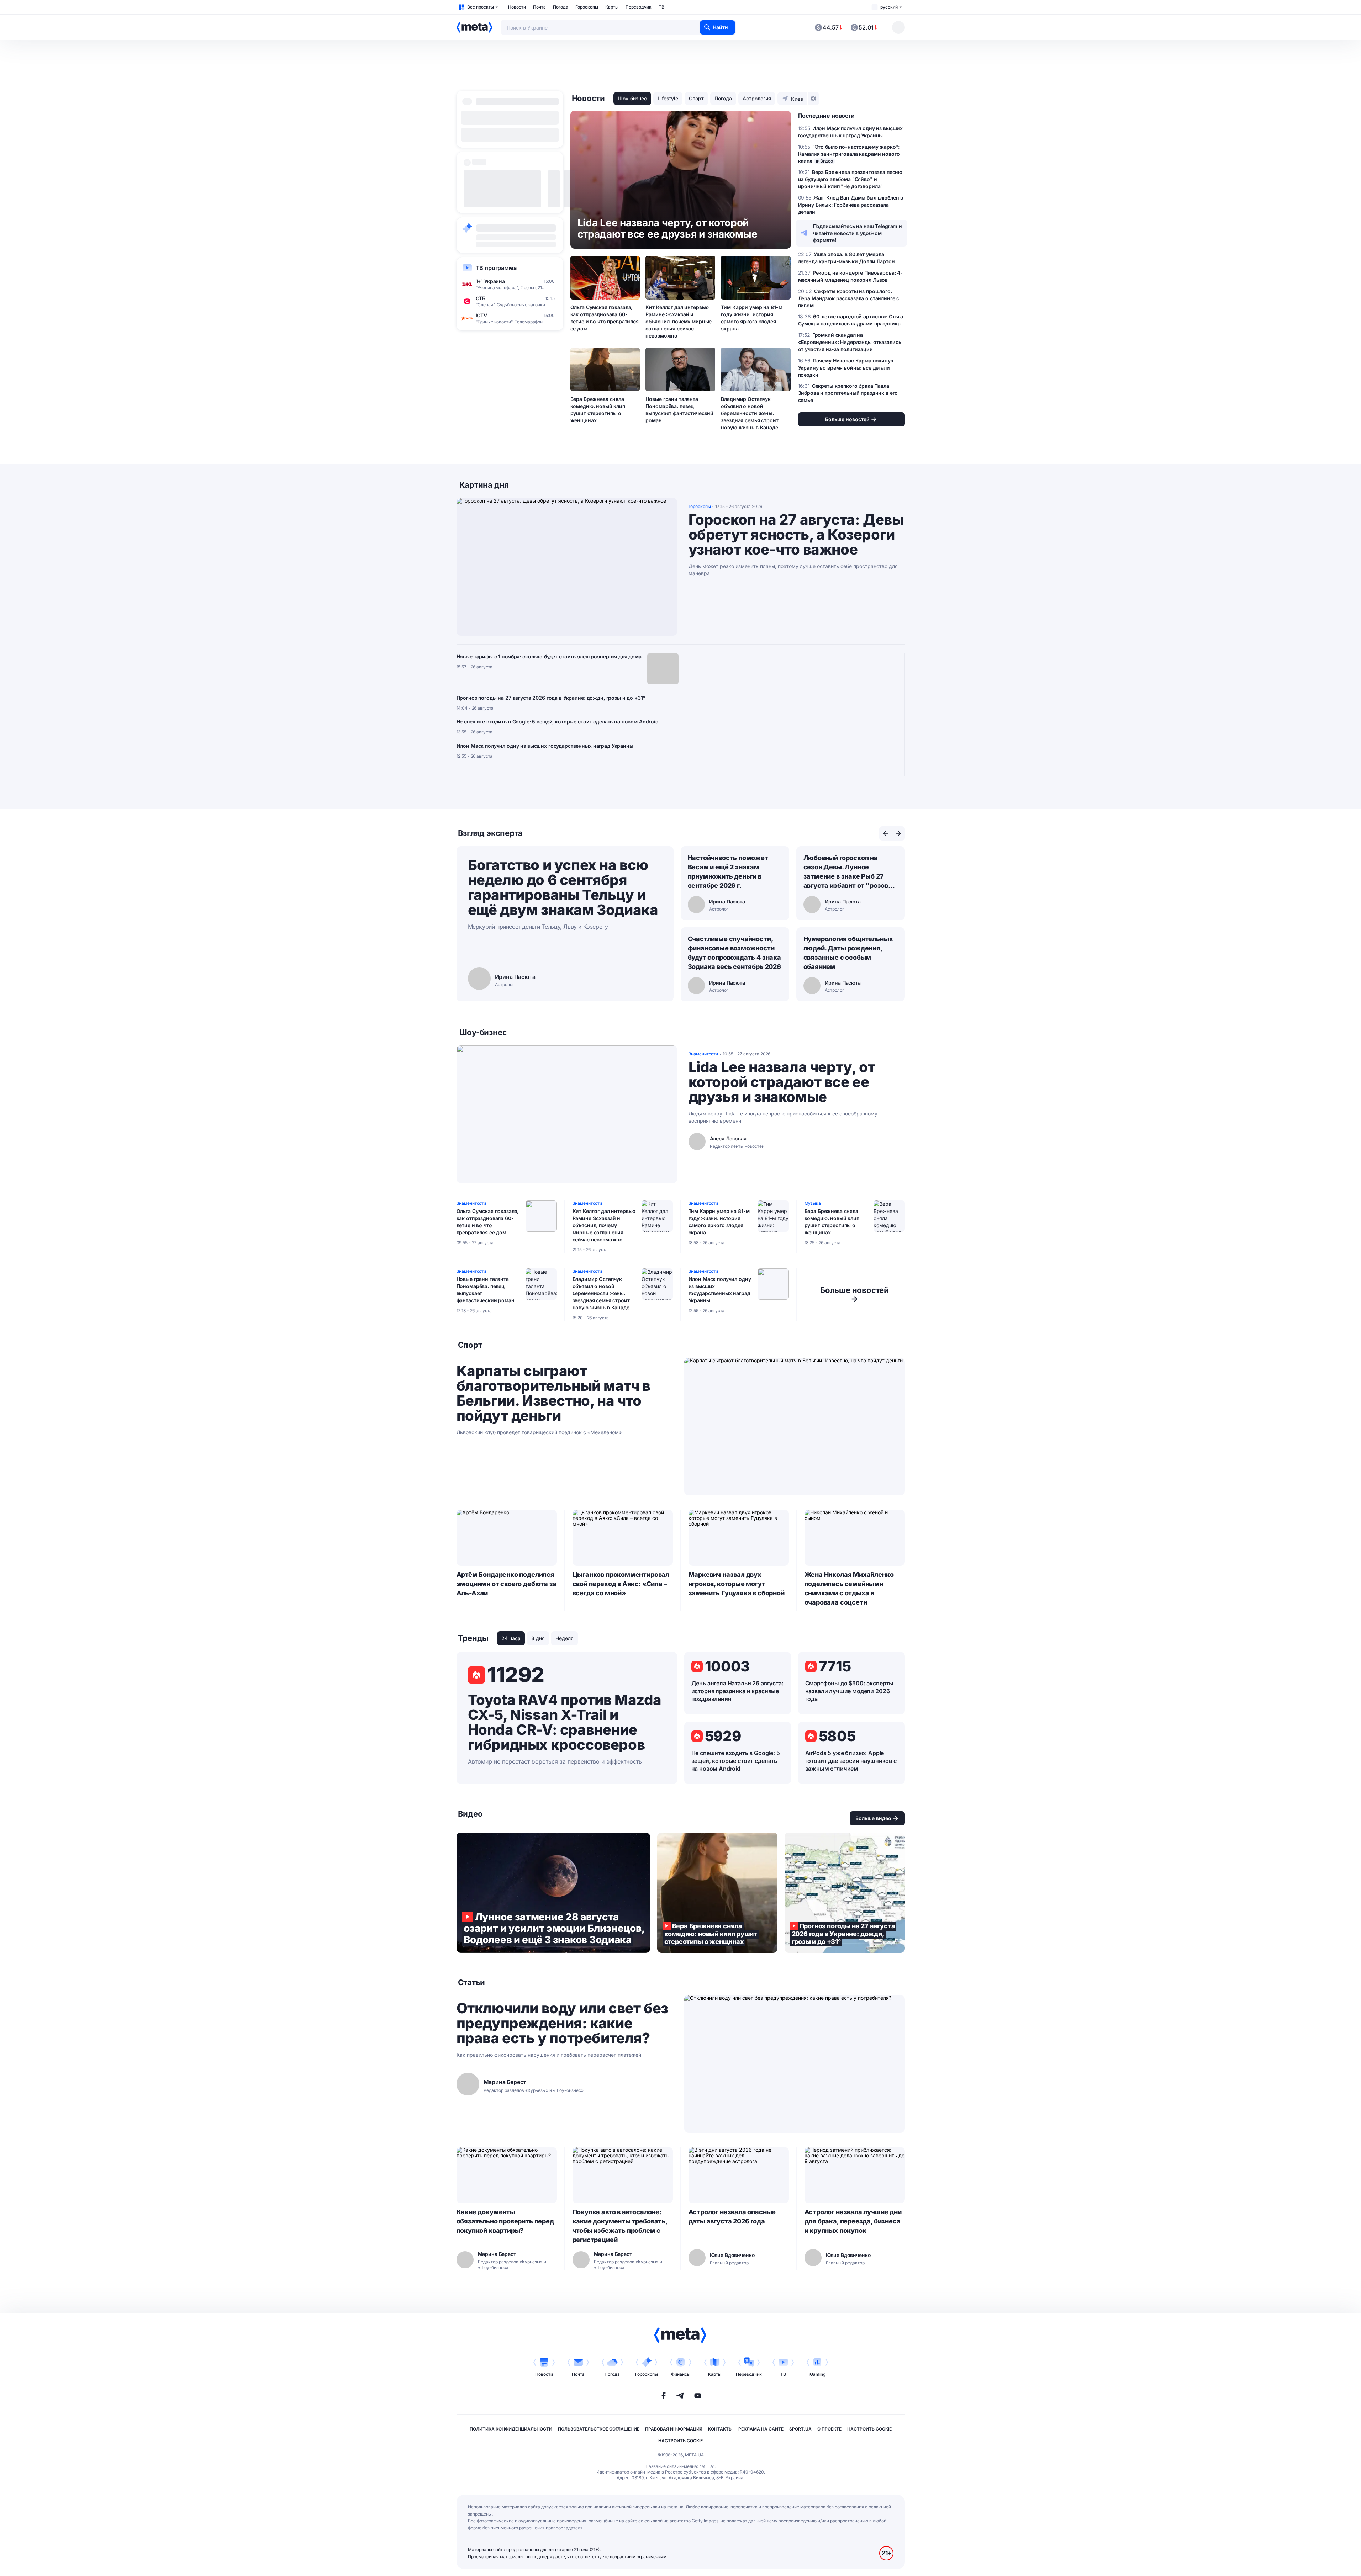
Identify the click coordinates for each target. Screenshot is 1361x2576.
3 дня (538, 1638)
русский (889, 7)
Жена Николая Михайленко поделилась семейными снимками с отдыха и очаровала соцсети (849, 1588)
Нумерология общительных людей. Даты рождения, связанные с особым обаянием (848, 953)
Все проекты (481, 7)
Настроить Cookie (869, 2429)
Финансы (681, 2374)
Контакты (720, 2429)
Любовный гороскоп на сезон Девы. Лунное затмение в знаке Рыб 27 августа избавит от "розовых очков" (850, 872)
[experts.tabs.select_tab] (886, 833)
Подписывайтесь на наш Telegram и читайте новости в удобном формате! (858, 233)
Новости (517, 7)
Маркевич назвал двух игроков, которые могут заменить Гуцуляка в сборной (737, 1584)
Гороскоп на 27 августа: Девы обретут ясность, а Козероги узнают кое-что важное (796, 535)
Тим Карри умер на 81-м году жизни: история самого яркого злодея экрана (751, 318)
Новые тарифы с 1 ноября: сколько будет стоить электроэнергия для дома (549, 656)
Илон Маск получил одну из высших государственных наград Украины (545, 746)
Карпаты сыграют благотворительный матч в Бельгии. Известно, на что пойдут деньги (553, 1393)
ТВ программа (496, 268)
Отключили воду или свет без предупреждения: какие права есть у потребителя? (562, 2023)
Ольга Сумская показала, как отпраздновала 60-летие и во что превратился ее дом (605, 318)
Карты (612, 7)
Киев (797, 99)
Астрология (757, 98)
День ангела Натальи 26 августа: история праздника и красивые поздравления (737, 1691)
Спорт (696, 98)
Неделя (565, 1638)
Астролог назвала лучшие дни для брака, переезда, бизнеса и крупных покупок (853, 2221)
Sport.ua (800, 2429)
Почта (539, 7)
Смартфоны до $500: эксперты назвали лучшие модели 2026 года (850, 1691)
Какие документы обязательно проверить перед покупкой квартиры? (505, 2221)
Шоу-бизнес (632, 98)
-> (854, 1294)
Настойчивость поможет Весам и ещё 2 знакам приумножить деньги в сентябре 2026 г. (728, 872)
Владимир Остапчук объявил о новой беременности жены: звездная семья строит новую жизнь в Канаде (750, 413)
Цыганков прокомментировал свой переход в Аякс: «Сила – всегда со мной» (621, 1584)
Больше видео (873, 1818)
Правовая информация (674, 2429)
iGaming (817, 2374)
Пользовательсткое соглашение (599, 2429)
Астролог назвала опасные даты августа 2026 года (732, 2217)
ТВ (661, 7)
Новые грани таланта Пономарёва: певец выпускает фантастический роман (679, 410)
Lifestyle (668, 98)
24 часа (511, 1638)
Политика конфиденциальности (511, 2429)
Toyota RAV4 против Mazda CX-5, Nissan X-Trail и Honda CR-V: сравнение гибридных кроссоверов (565, 1722)
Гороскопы (587, 7)
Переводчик (639, 7)
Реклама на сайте (761, 2429)
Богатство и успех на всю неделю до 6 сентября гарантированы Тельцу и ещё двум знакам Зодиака (563, 887)
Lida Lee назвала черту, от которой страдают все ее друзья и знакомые (782, 1082)
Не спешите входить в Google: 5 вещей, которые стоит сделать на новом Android (558, 722)
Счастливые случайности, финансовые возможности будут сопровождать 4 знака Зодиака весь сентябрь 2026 (734, 953)
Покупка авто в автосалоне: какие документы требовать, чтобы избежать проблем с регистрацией (620, 2226)
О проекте (829, 2429)
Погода (561, 7)
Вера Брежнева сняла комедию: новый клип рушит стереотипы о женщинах (598, 410)
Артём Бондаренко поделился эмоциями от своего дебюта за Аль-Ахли (507, 1584)
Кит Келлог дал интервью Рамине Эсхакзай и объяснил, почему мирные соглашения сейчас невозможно (679, 321)
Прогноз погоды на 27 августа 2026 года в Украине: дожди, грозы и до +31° (551, 698)
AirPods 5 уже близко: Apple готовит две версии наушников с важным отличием (851, 1761)
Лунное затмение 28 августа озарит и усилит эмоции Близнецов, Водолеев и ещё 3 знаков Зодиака (553, 1893)
